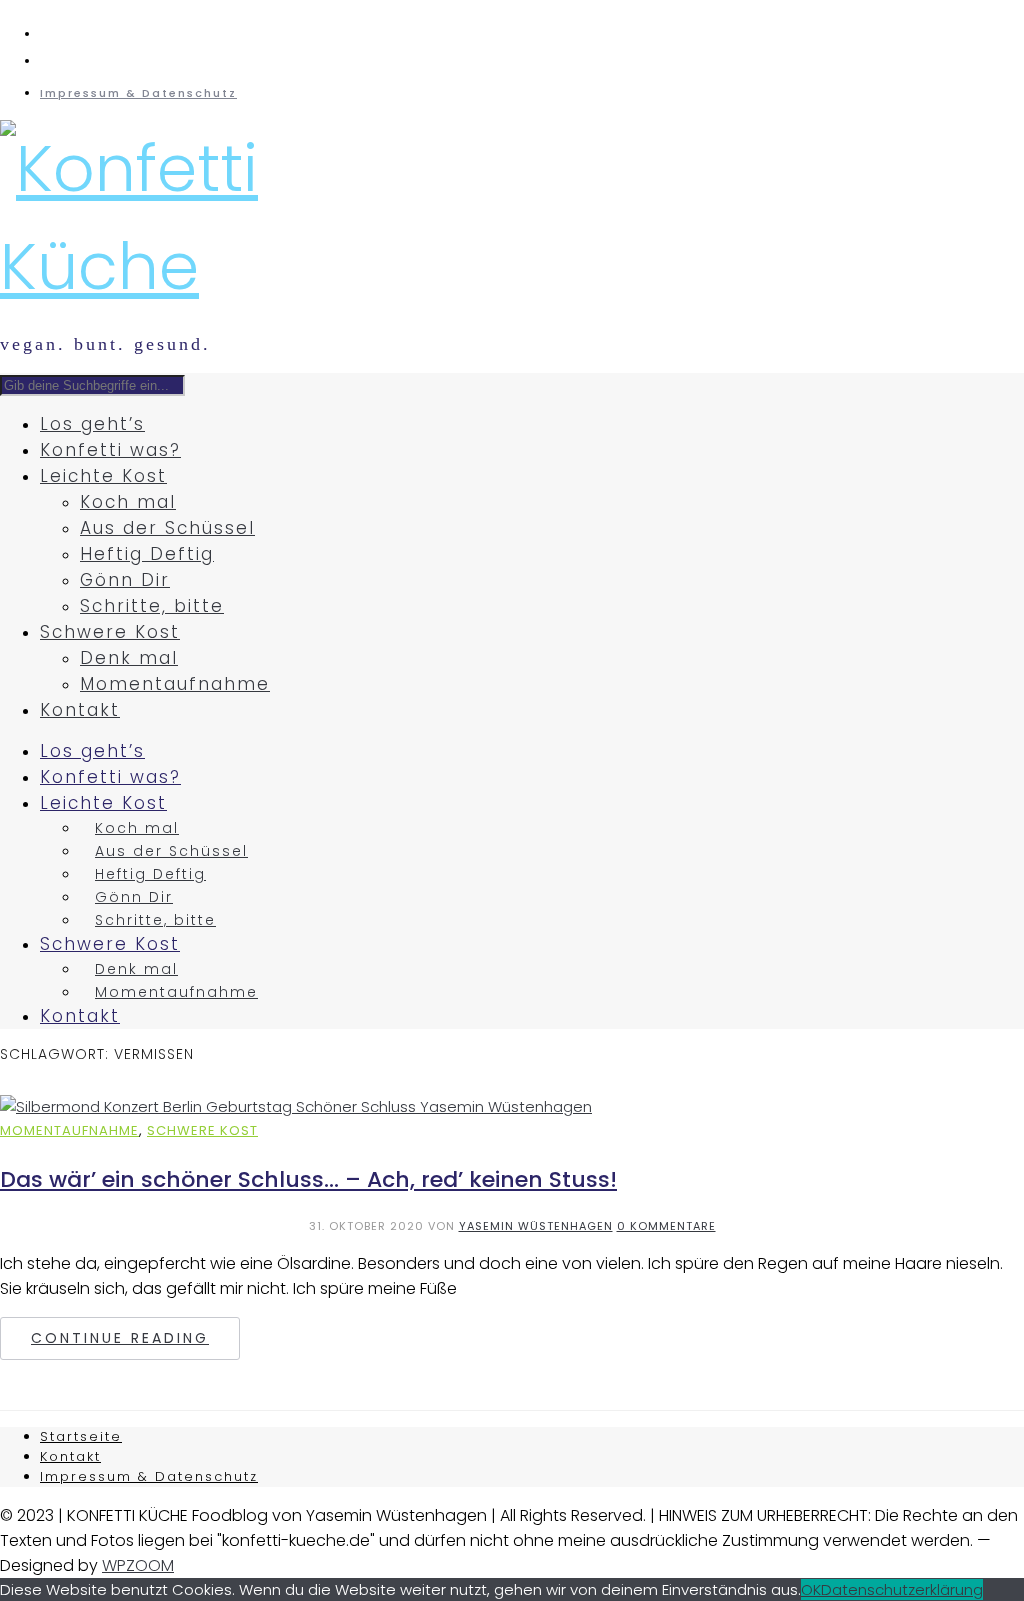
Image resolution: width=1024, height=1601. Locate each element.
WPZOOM (138, 1565)
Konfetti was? (110, 450)
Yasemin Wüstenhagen (536, 1226)
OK (811, 1589)
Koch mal (128, 502)
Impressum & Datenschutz (138, 93)
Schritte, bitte (152, 606)
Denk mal (129, 658)
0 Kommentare (666, 1226)
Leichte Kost (103, 476)
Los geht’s (92, 424)
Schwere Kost (110, 632)
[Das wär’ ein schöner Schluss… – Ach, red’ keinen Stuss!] (296, 1106)
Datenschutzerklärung (902, 1589)
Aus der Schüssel (167, 528)
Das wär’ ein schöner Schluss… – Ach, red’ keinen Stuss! (308, 1179)
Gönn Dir (125, 580)
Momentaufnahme (175, 684)
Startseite (81, 1436)
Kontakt (80, 710)
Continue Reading (120, 1338)
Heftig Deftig (147, 554)
